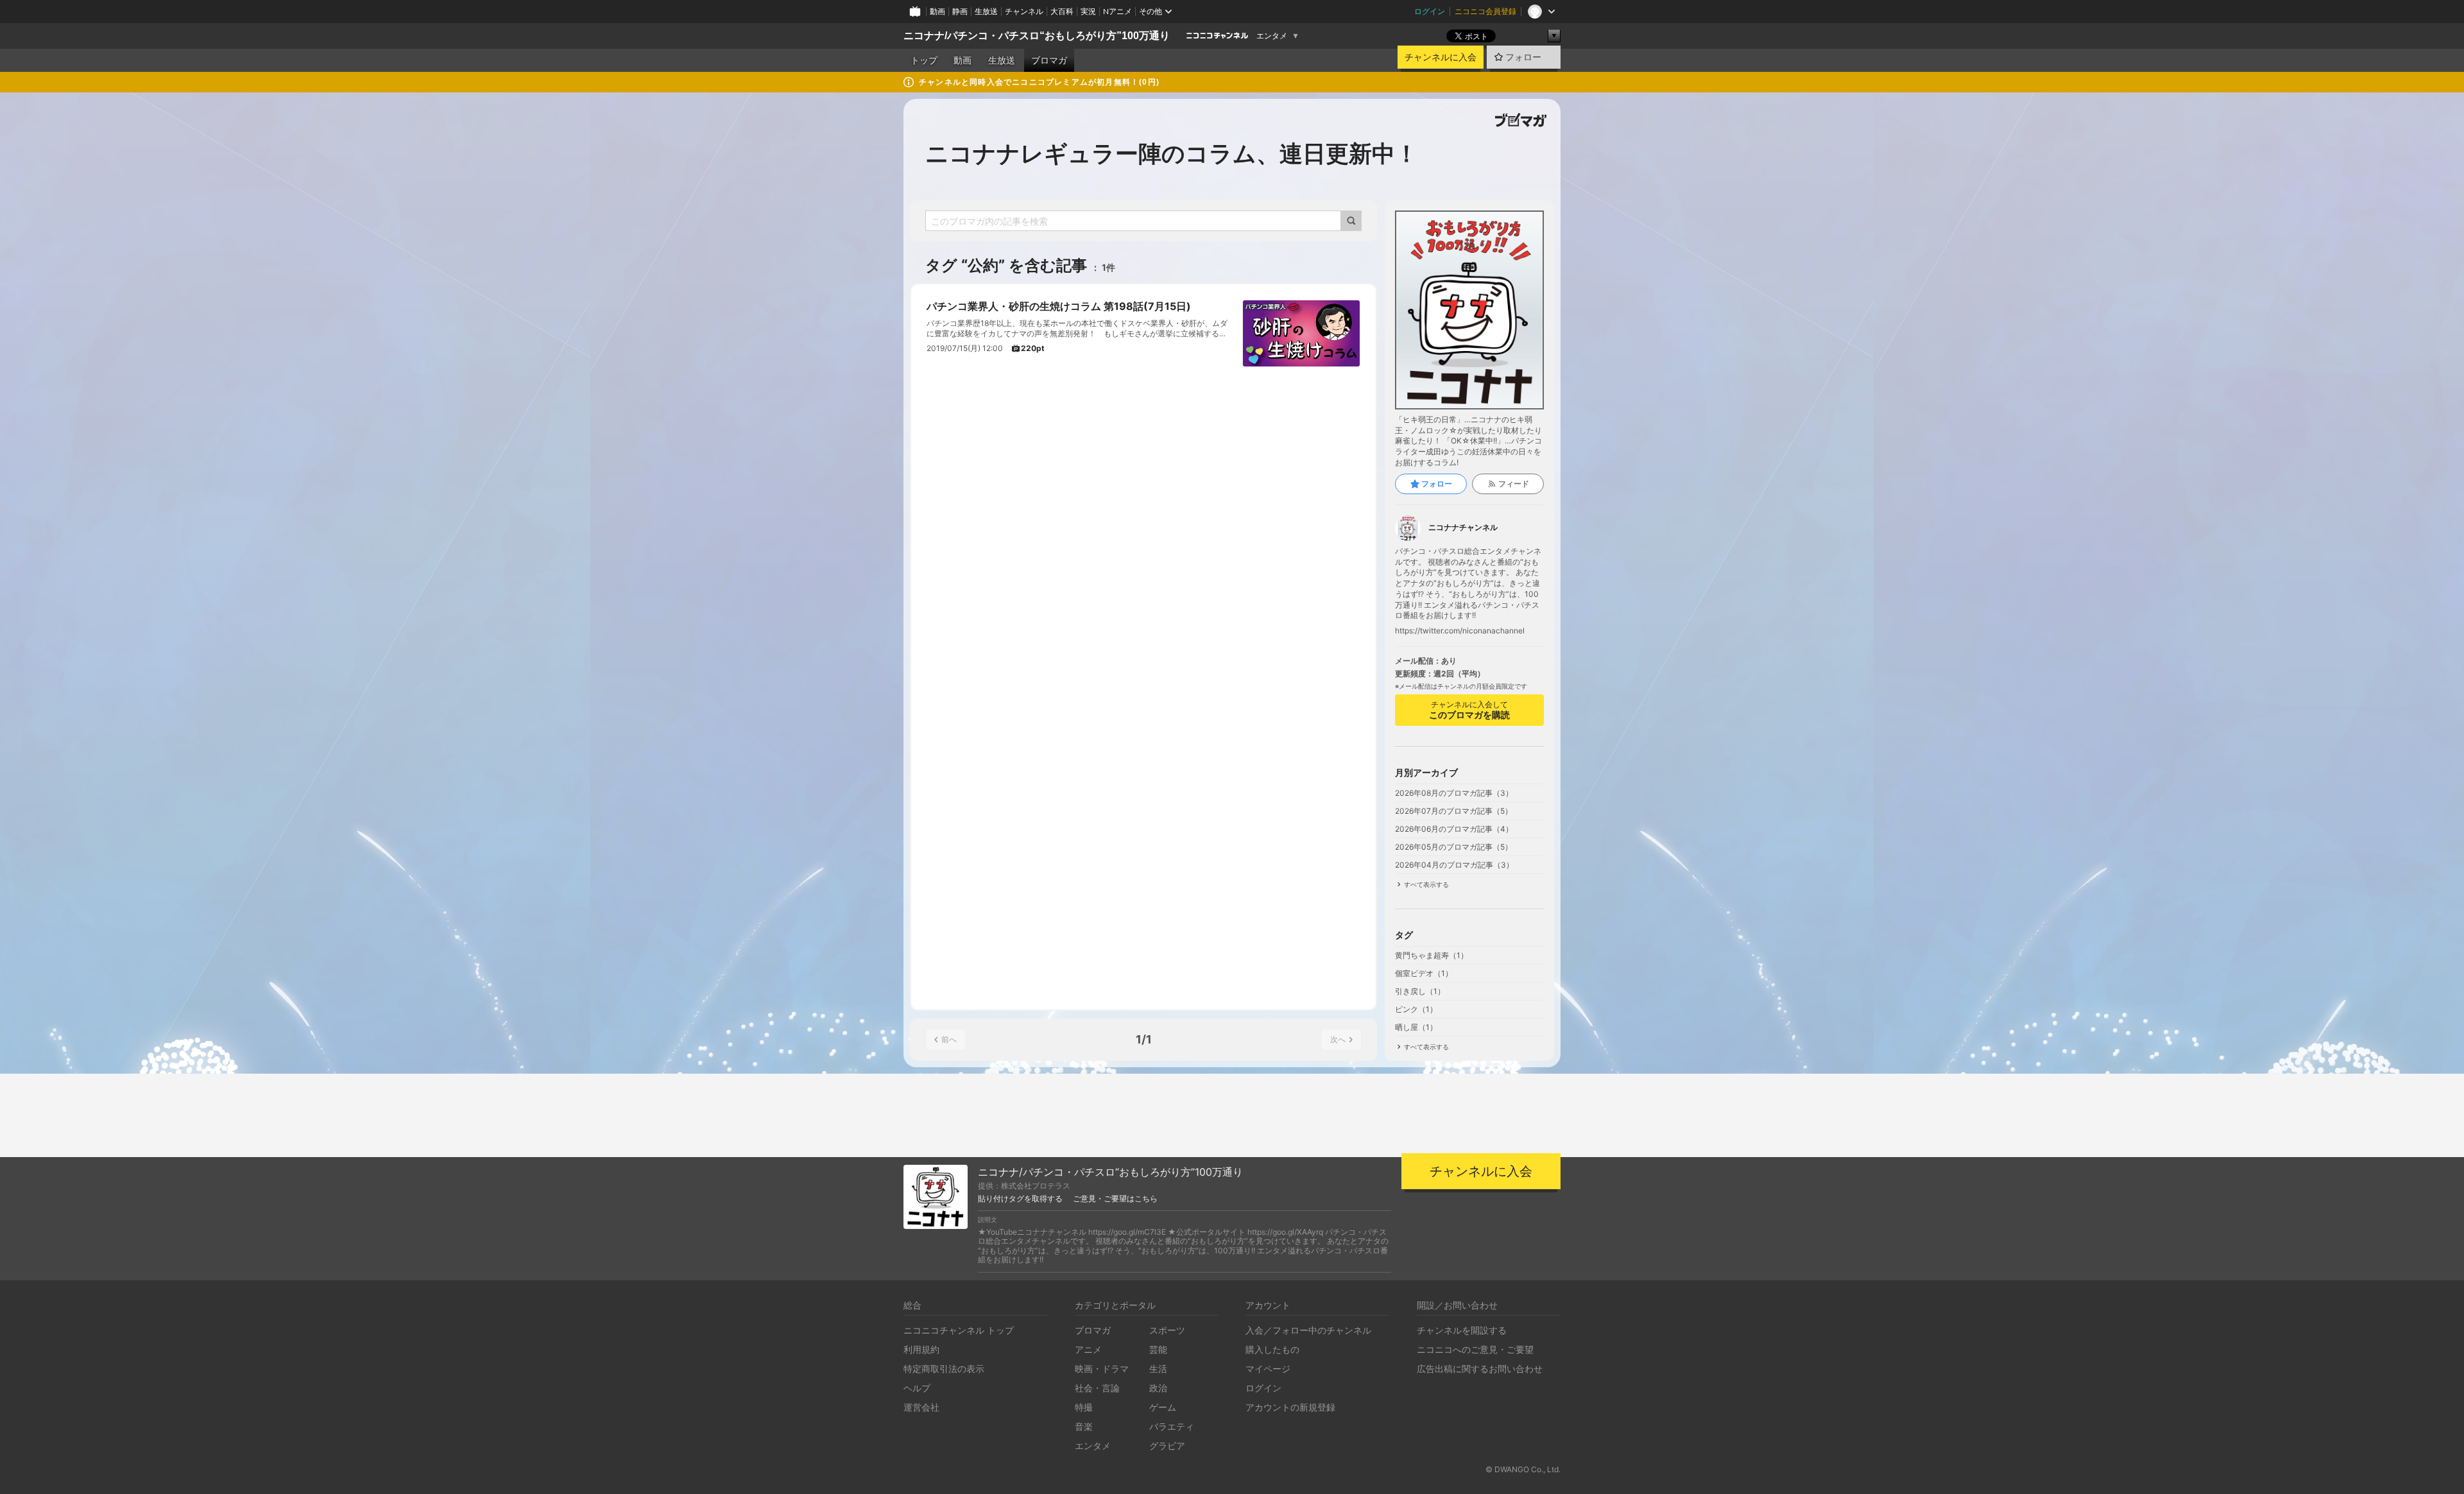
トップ (924, 60)
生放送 (986, 11)
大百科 (1062, 11)
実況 (1088, 11)
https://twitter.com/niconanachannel (1460, 631)
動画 (937, 11)
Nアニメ (1117, 11)
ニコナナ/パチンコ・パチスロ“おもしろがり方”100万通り (1037, 36)
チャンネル (1024, 11)
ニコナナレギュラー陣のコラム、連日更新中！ (1172, 153)
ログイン (1430, 11)
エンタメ (1272, 36)
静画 (960, 11)
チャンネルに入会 (1441, 57)
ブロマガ (1049, 60)
